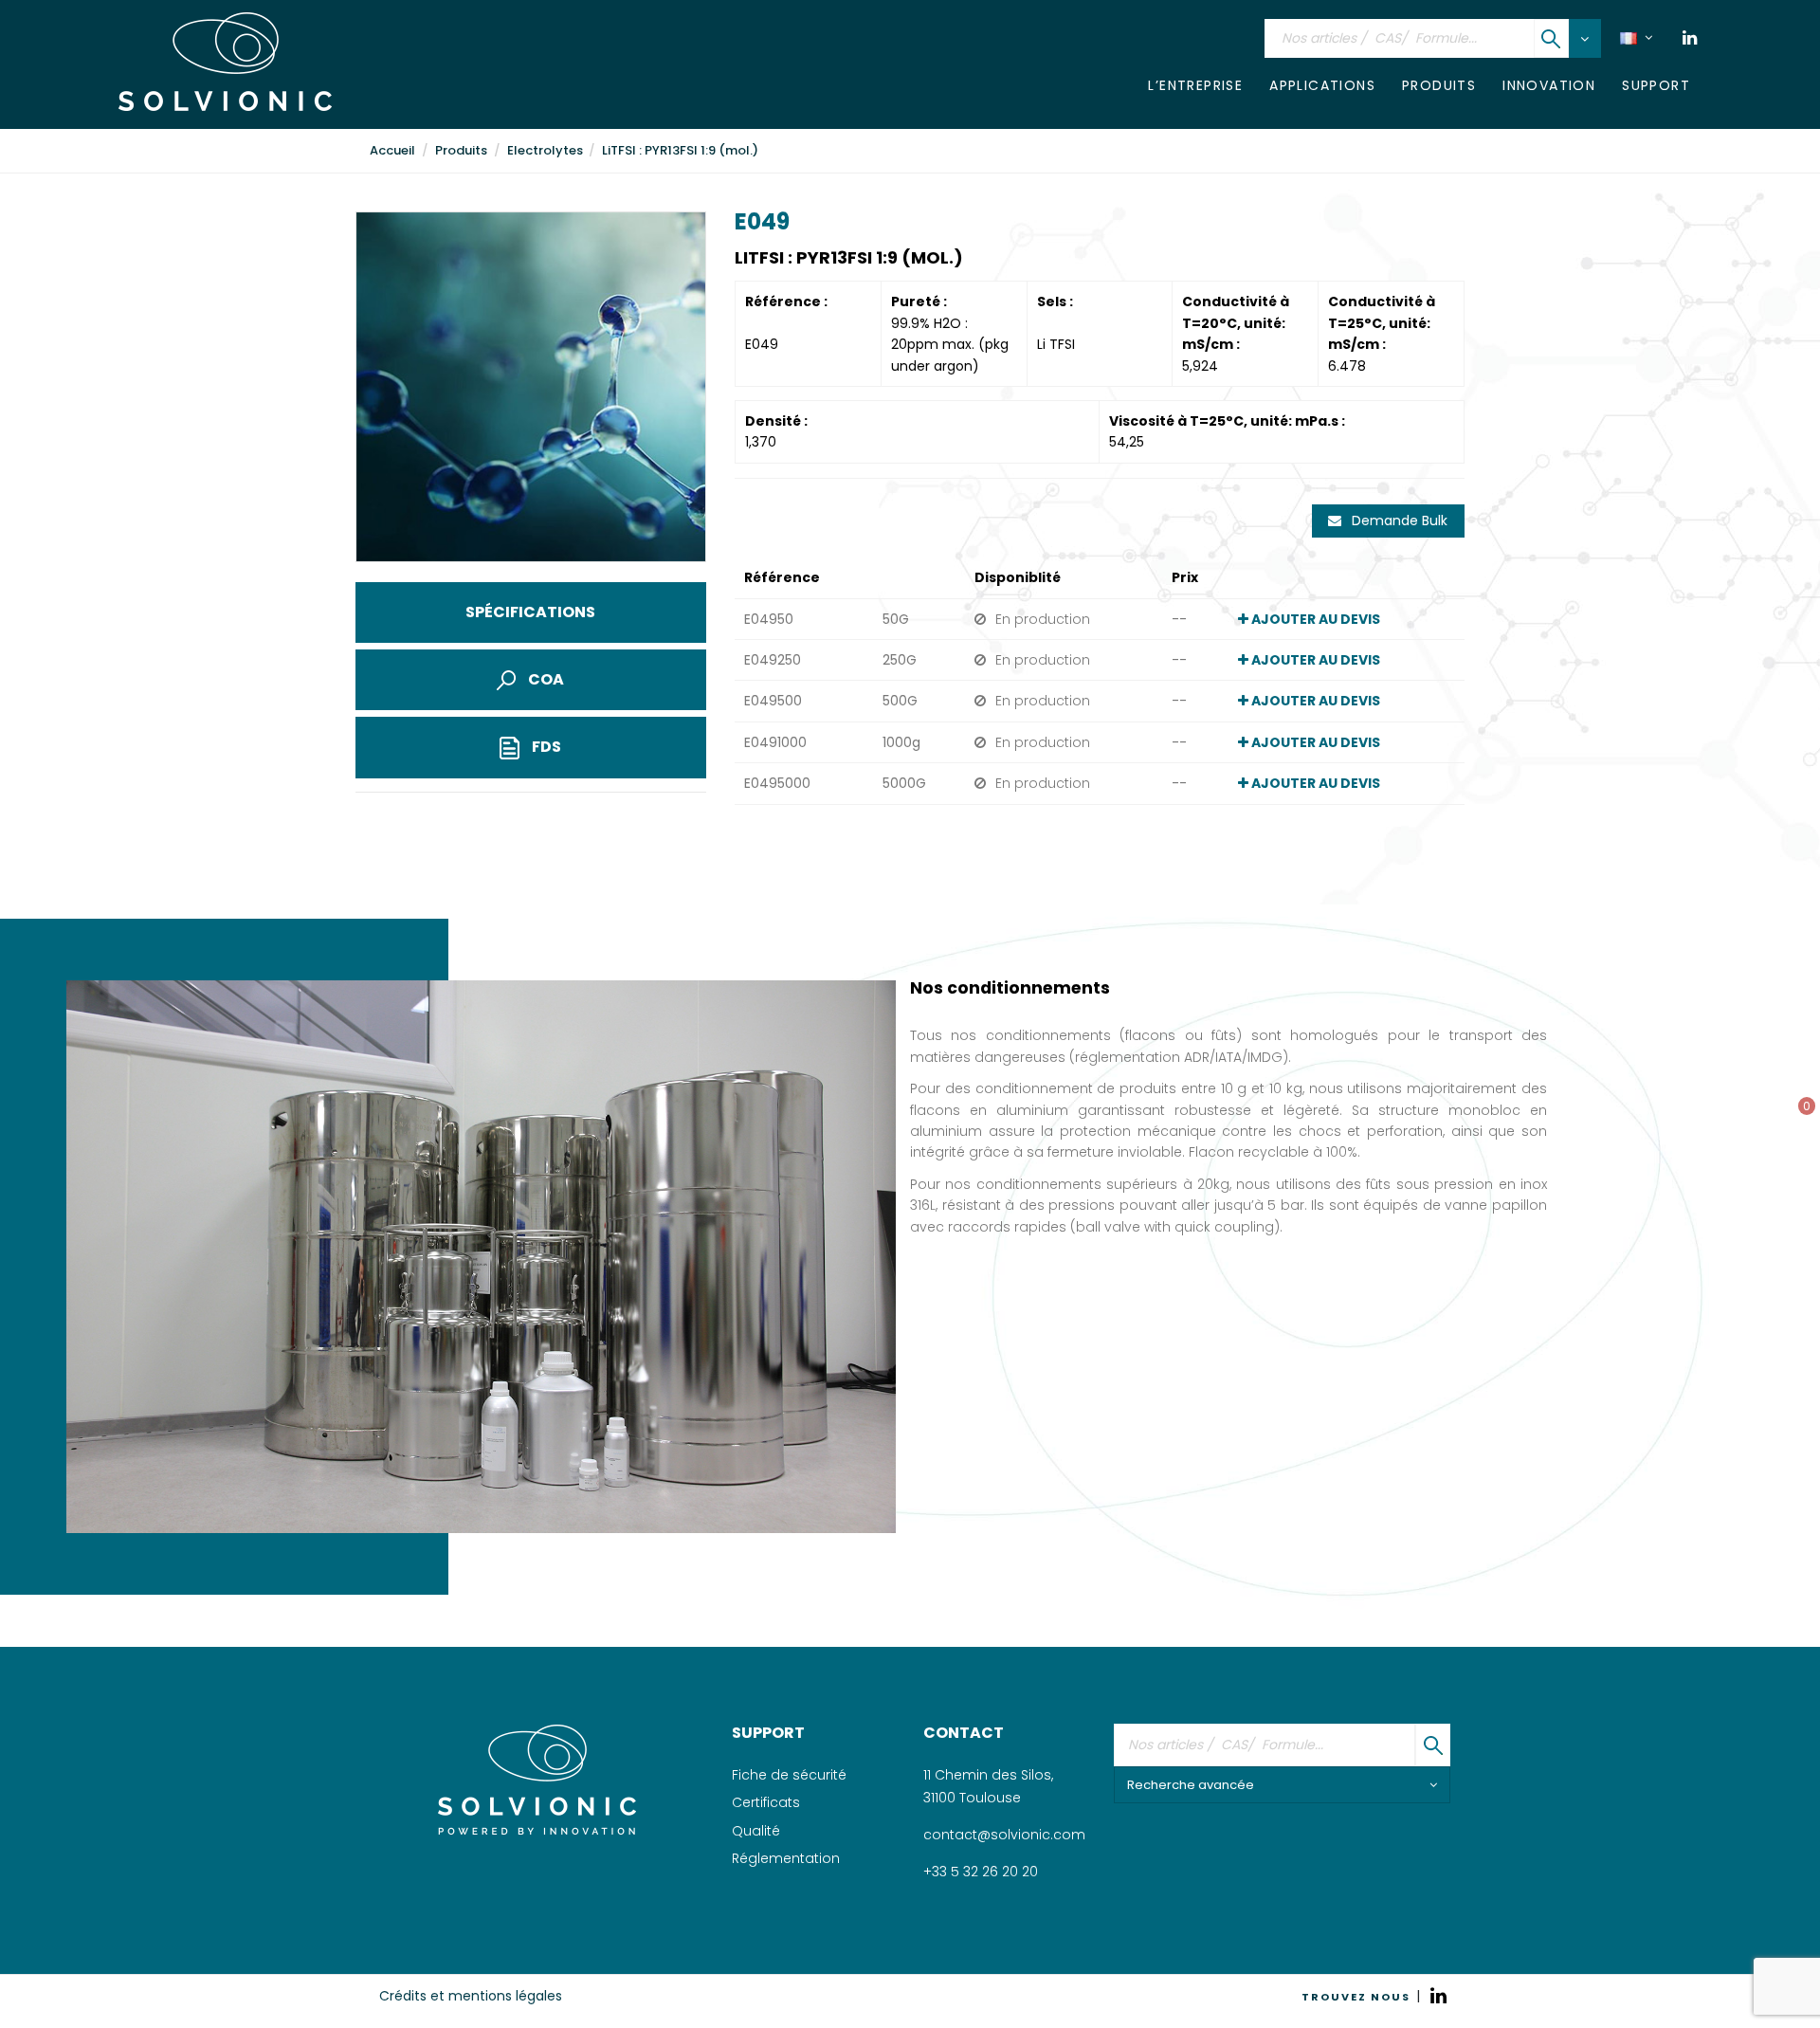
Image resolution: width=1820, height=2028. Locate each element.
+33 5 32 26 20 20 (981, 1872)
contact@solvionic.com (1004, 1835)
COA (545, 679)
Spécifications (530, 612)
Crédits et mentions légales (471, 1996)
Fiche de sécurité (789, 1775)
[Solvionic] (537, 1780)
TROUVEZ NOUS (1356, 1997)
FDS (545, 747)
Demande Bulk (1398, 521)
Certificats (766, 1802)
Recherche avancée (1191, 1785)
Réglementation (786, 1858)
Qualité (756, 1831)
